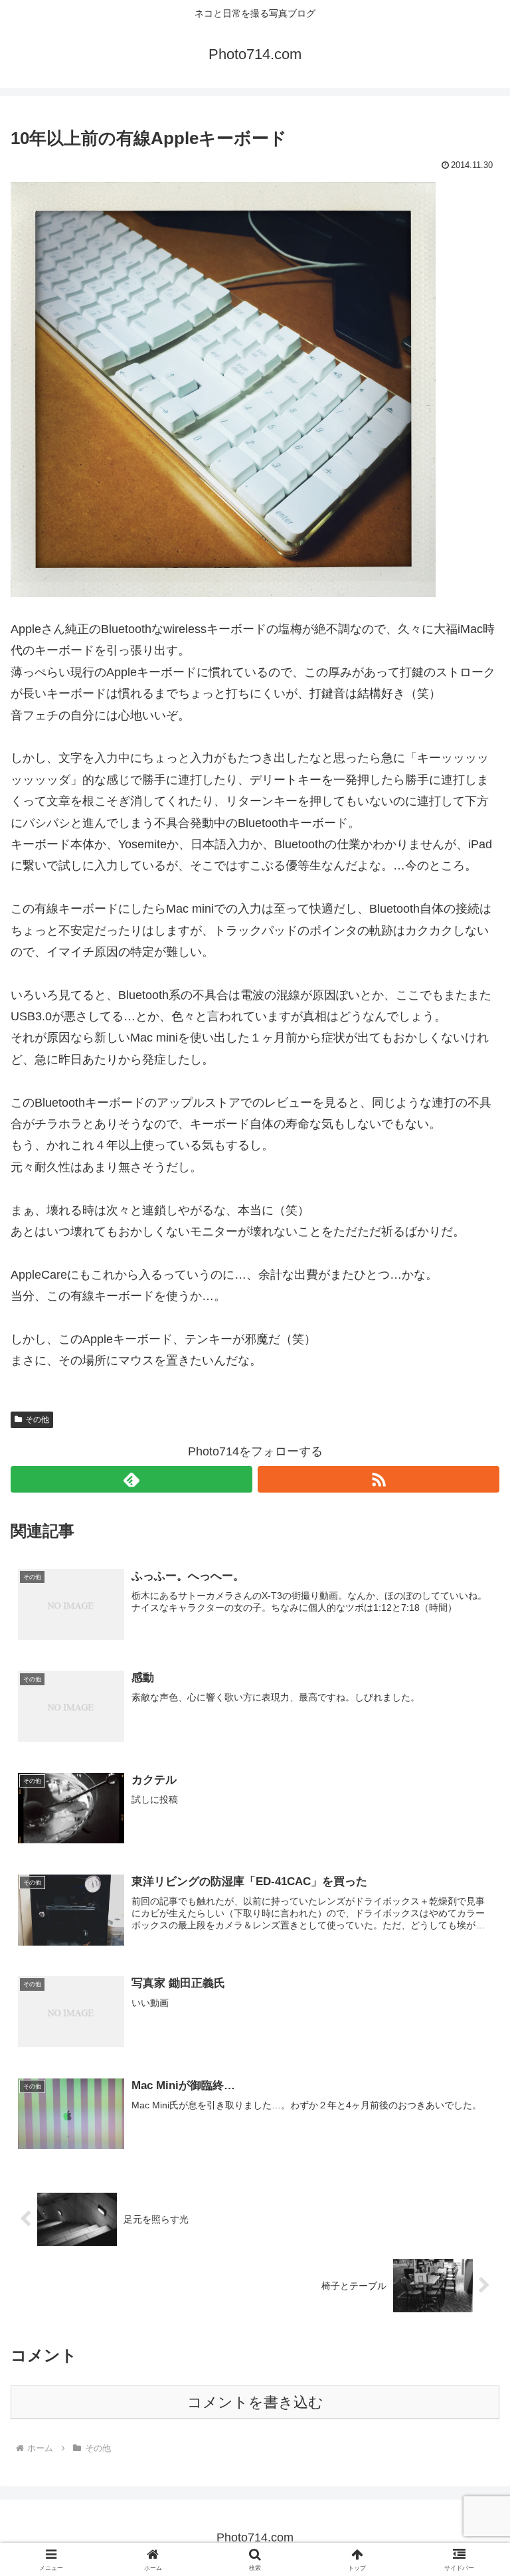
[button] (471, 2012)
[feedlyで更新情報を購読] (131, 1479)
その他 (37, 1420)
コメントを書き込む (255, 2402)
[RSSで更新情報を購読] (379, 1479)
